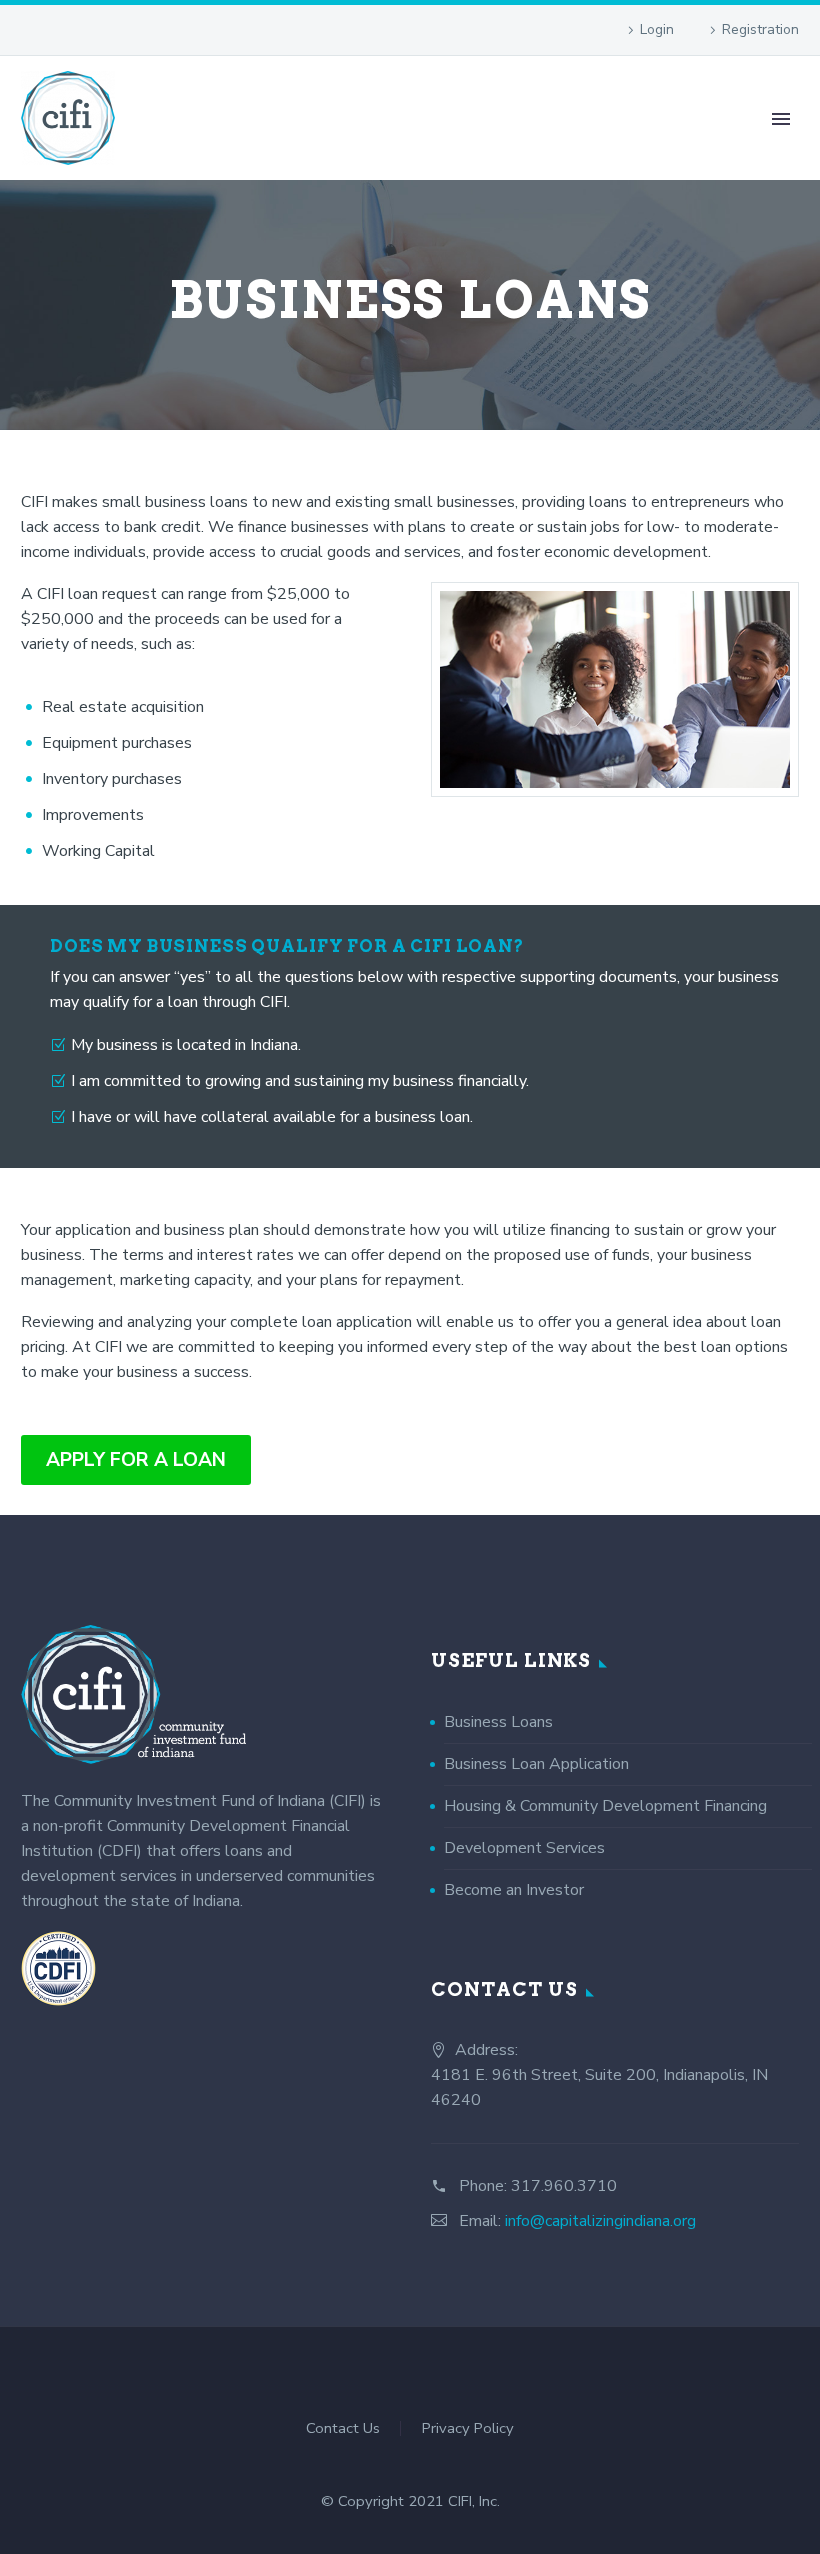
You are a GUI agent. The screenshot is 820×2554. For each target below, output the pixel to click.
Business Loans (498, 1722)
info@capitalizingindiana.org (600, 2221)
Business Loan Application (536, 1764)
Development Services (524, 1848)
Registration (760, 29)
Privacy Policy (468, 2428)
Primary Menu (781, 119)
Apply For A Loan (136, 1460)
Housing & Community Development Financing (605, 1806)
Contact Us (343, 2428)
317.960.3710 (564, 2186)
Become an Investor (514, 1890)
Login (657, 29)
